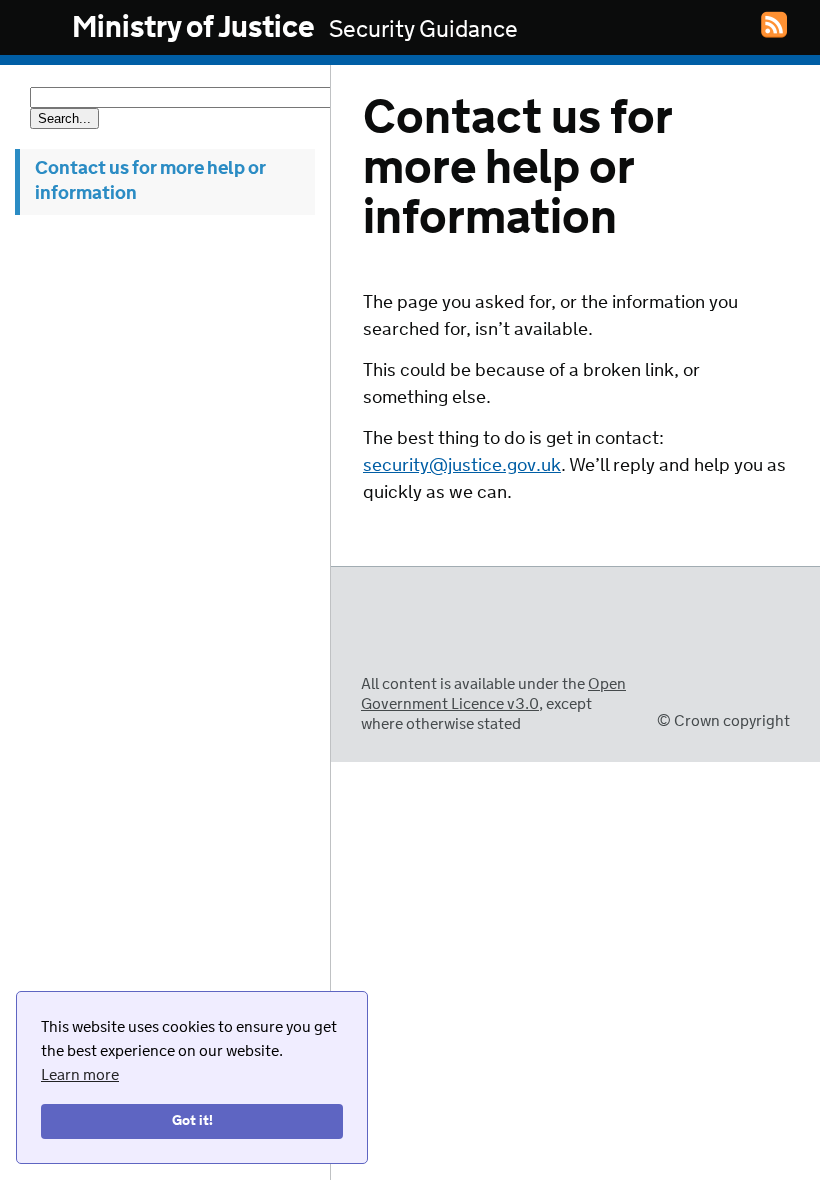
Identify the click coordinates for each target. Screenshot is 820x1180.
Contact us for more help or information (150, 181)
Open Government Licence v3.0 (493, 694)
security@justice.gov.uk (462, 466)
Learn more (80, 1075)
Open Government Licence (381, 647)
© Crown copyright (723, 721)
